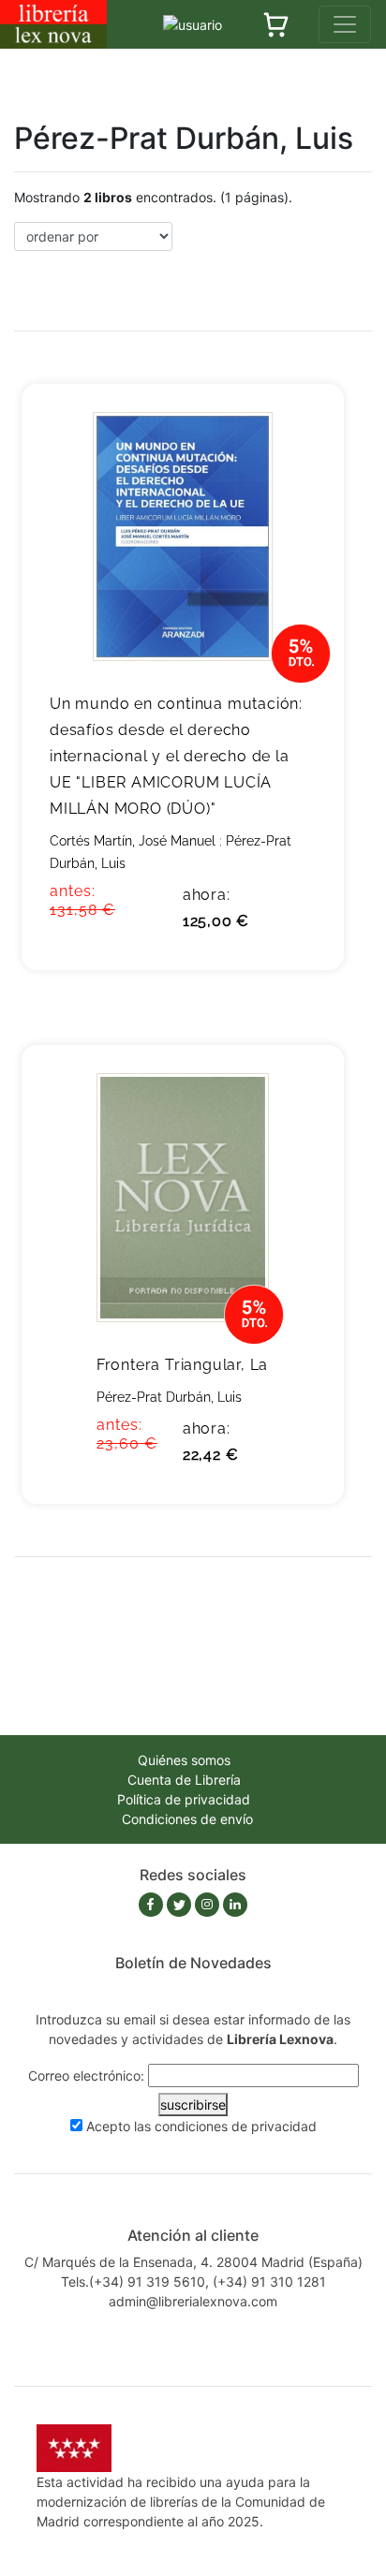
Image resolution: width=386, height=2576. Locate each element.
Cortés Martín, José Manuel (133, 841)
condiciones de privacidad (236, 2126)
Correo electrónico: (86, 2076)
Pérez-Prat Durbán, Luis (169, 1397)
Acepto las (201, 2126)
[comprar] (301, 427)
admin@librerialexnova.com (193, 2301)
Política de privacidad (184, 1799)
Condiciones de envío (187, 1819)
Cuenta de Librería (184, 1780)
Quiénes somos (184, 1760)
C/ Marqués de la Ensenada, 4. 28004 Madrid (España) (193, 2262)
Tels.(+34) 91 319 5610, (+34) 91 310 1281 (193, 2282)
